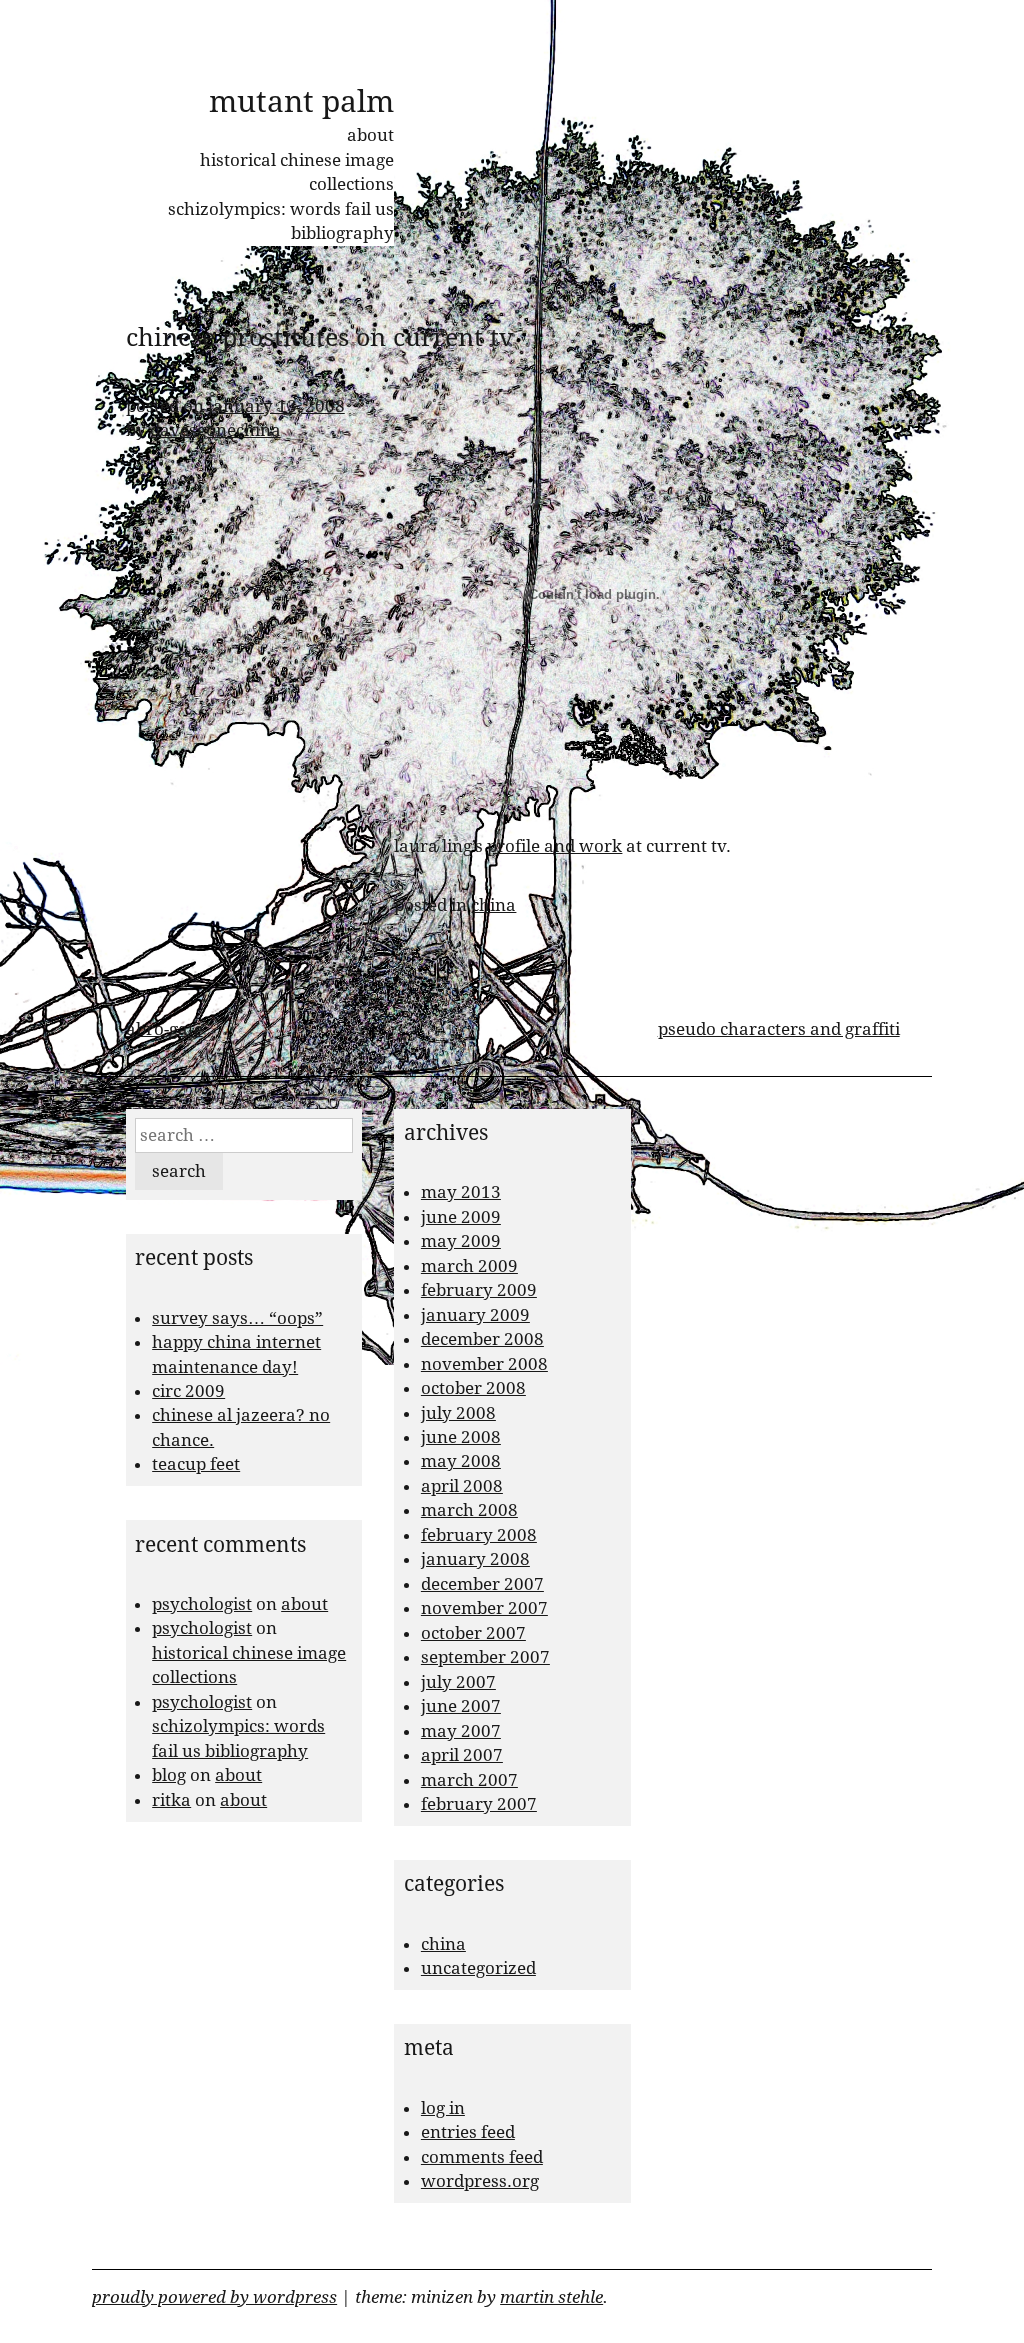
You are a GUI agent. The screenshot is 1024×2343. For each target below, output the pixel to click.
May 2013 (461, 1192)
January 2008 (475, 1559)
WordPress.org (480, 2181)
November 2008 (484, 1364)
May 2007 (461, 1731)
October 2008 (473, 1388)
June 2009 (461, 1217)
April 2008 (462, 1486)
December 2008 (482, 1339)
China (493, 905)
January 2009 (475, 1315)
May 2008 (461, 1461)
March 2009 (469, 1266)
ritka (171, 1800)
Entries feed (468, 2132)
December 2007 (482, 1584)
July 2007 (458, 1682)
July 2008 (458, 1413)
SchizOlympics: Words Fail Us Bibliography (281, 221)
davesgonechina (215, 430)
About (370, 135)
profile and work (554, 846)
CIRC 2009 (188, 1391)
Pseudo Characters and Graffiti (779, 1029)
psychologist (202, 1604)
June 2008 (461, 1437)
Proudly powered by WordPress (214, 2297)
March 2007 (469, 1780)
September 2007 (485, 1657)
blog (169, 1775)
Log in (443, 2108)
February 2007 (479, 1804)
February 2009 (479, 1290)
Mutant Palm (301, 101)
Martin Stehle (551, 2297)
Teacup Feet (196, 1464)
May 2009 (461, 1241)
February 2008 (479, 1535)
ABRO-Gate (164, 1029)
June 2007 (461, 1706)
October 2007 (473, 1633)
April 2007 (462, 1755)
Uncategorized (478, 1968)
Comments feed (482, 2157)
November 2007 (484, 1608)
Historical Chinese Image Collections (297, 172)
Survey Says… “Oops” (237, 1318)
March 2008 (469, 1510)
